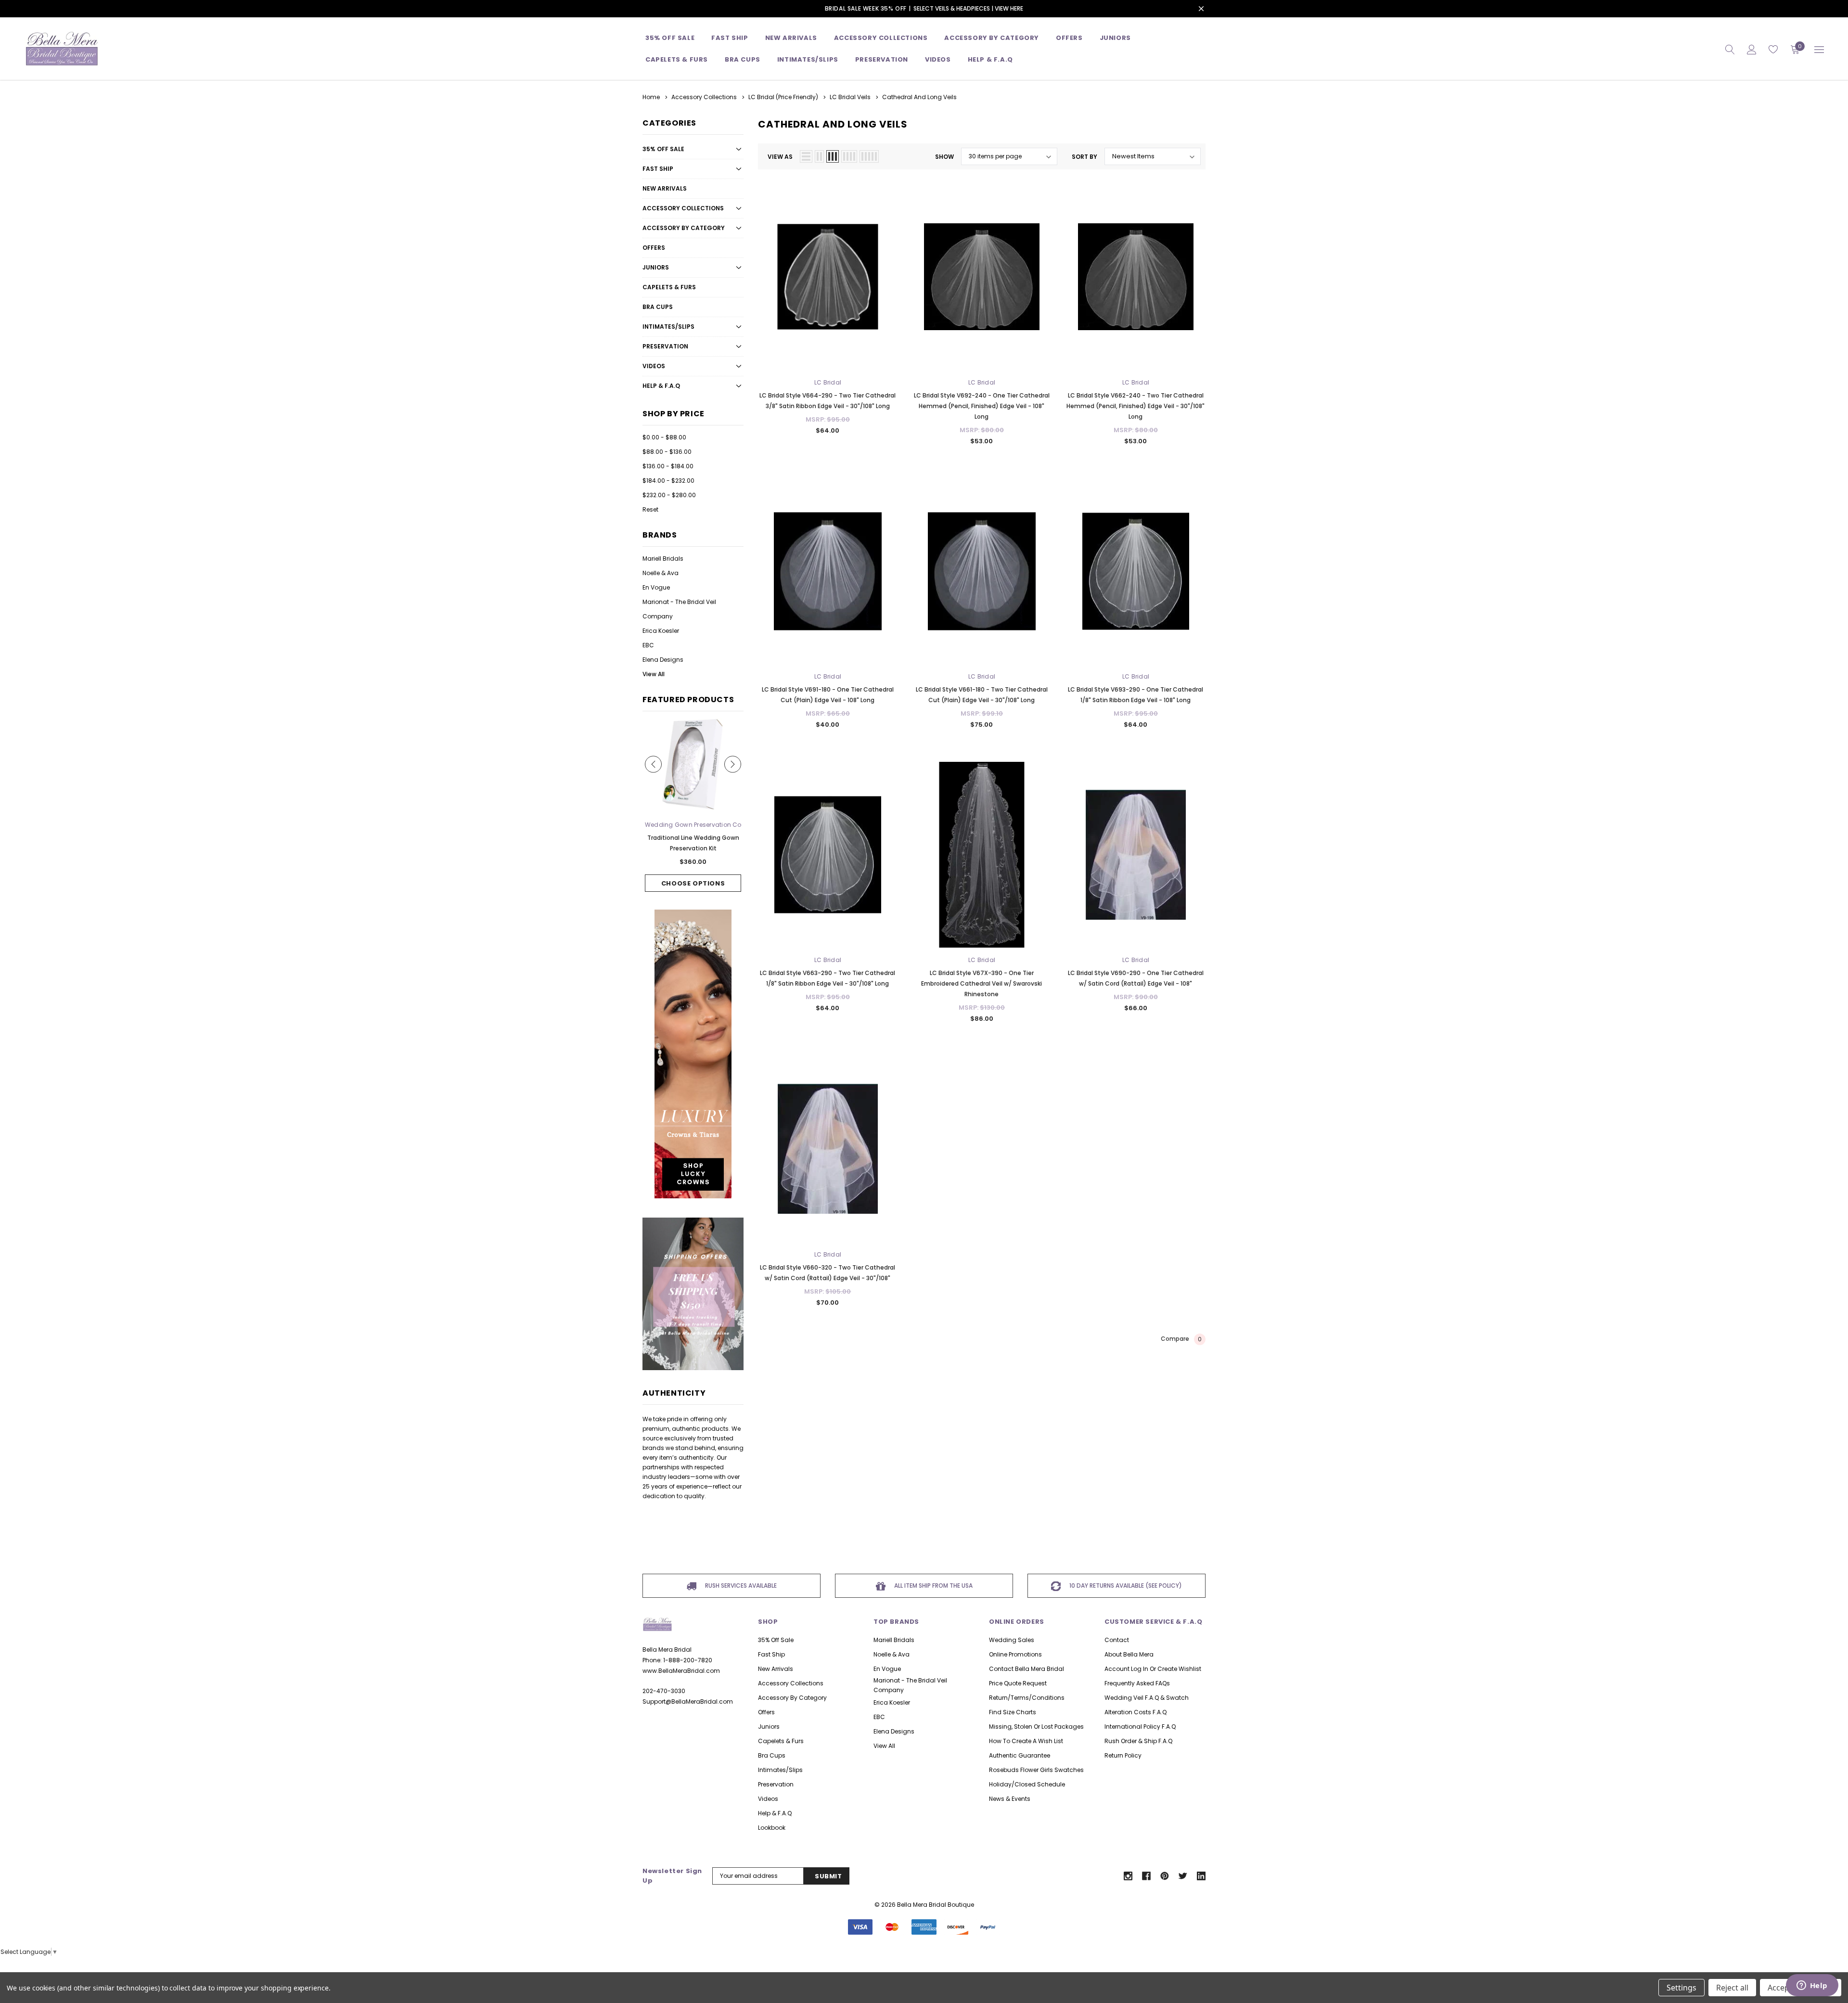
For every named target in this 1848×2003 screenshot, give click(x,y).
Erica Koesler (661, 631)
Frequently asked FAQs (1137, 1683)
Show (944, 157)
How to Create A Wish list (1026, 1741)
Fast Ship (730, 38)
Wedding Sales (1012, 1640)
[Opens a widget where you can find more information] (1812, 1986)
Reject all (1732, 1988)
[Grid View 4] (849, 156)
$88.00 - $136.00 (667, 452)
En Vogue (656, 587)
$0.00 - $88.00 (664, 437)
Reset (650, 509)
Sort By (1084, 157)
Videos (938, 59)
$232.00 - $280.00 (669, 495)
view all (884, 1746)
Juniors (1115, 38)
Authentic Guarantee (1020, 1755)
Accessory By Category (992, 38)
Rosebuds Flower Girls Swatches (1036, 1770)
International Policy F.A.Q (1140, 1727)
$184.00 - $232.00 (668, 481)
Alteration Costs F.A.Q (1136, 1712)
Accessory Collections (881, 38)
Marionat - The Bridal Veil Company (679, 609)
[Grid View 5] (869, 156)
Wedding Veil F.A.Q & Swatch (1147, 1698)
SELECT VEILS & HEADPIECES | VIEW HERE (968, 8)
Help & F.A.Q (990, 59)
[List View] (806, 156)
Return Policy (1123, 1755)
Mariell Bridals (663, 559)
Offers (654, 248)
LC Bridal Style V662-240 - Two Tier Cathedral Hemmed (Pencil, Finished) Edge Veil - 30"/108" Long (1136, 406)
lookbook (772, 1828)
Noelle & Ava (661, 573)
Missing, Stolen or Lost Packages (1036, 1727)
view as (780, 157)
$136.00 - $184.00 (668, 466)
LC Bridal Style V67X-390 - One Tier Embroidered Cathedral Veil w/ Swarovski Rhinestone (982, 983)
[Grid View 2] (819, 156)
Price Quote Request (1018, 1683)
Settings (1681, 1988)
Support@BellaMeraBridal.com (688, 1701)
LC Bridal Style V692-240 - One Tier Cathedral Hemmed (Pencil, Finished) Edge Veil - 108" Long (982, 406)
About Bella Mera (1129, 1654)
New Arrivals (665, 188)
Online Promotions (1015, 1654)
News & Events (1010, 1799)
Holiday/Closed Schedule (1027, 1784)
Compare (1181, 1339)
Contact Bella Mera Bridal (1027, 1669)
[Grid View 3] (833, 156)
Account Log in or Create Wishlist (1153, 1669)
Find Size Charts (1013, 1712)
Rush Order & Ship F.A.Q (1138, 1741)
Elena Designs (663, 660)
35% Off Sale (670, 38)
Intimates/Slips (808, 59)
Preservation (882, 59)
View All (654, 674)
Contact (1117, 1640)
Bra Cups (658, 307)
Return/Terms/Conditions (1027, 1698)
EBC (648, 645)
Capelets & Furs (669, 287)
